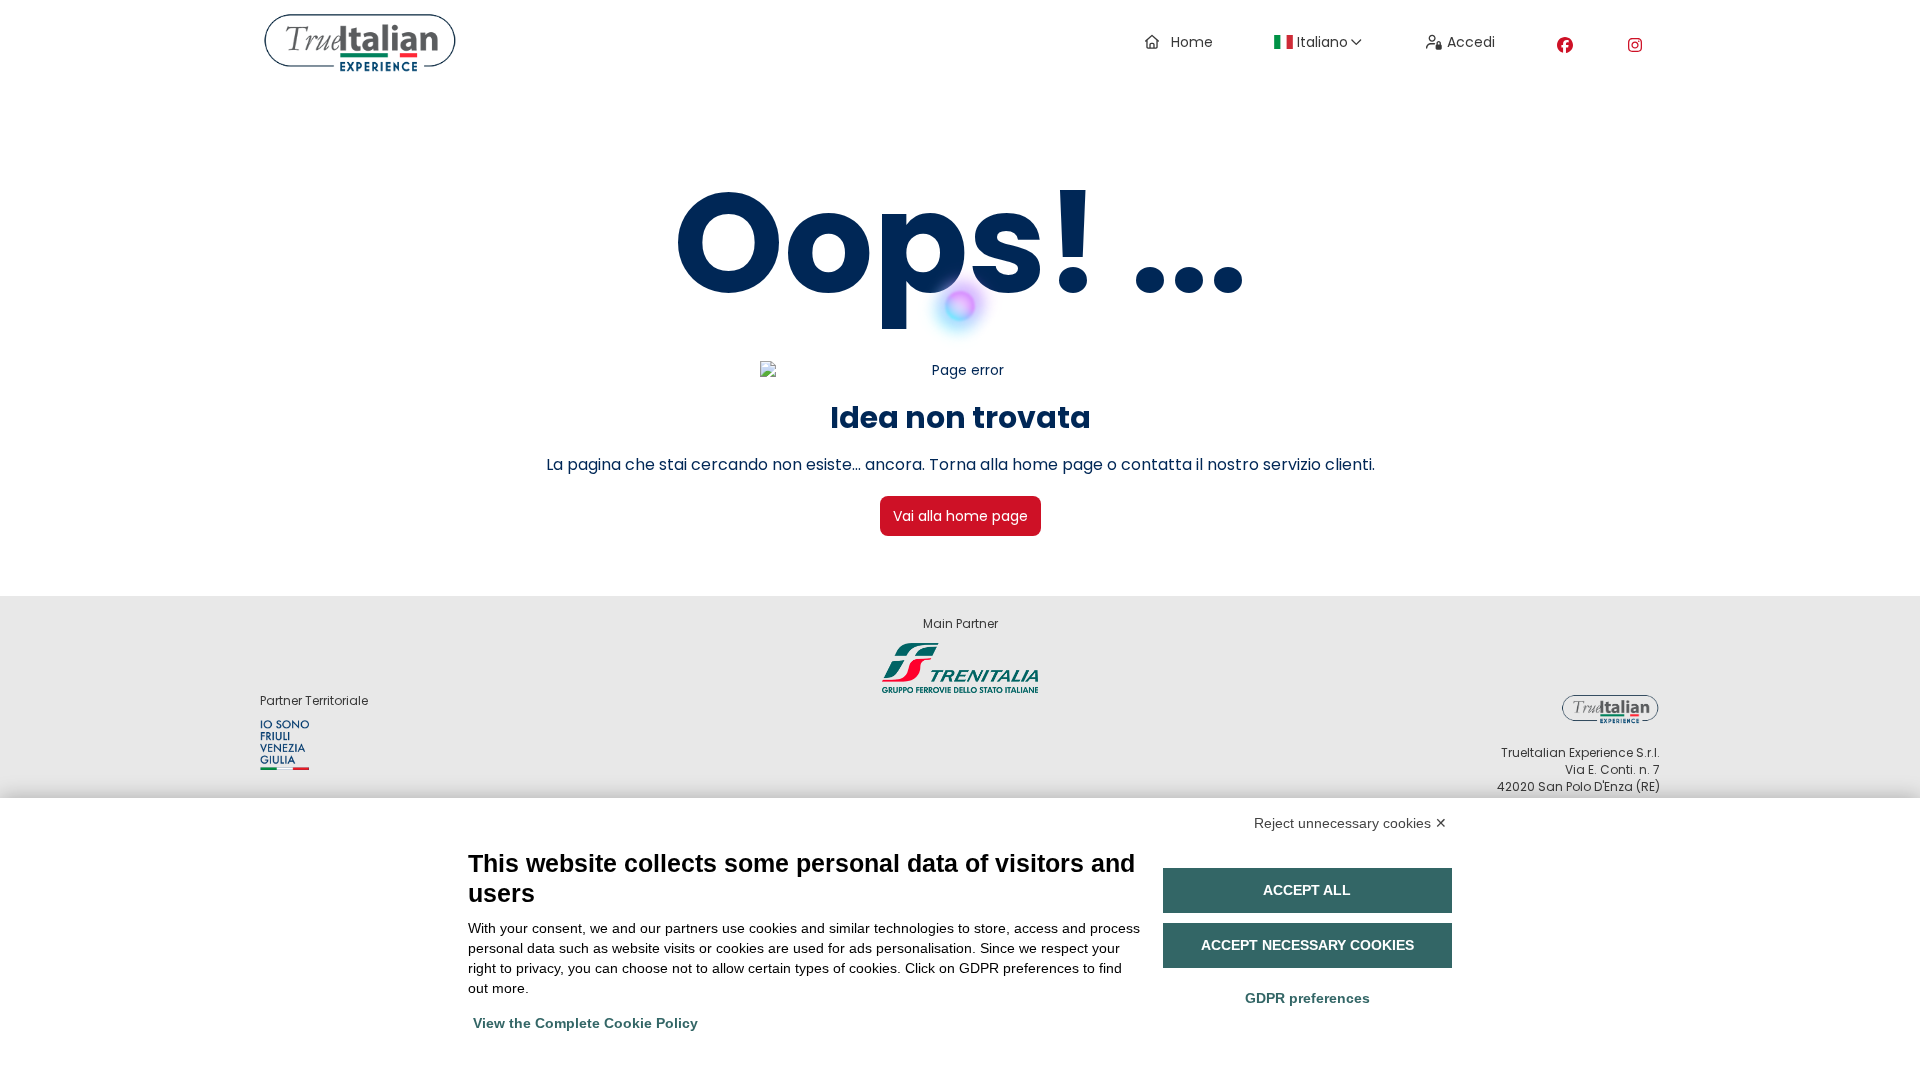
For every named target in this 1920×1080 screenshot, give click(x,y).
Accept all (1307, 890)
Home (1192, 42)
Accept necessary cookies (1307, 945)
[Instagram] (1635, 45)
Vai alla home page (960, 516)
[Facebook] (1565, 45)
